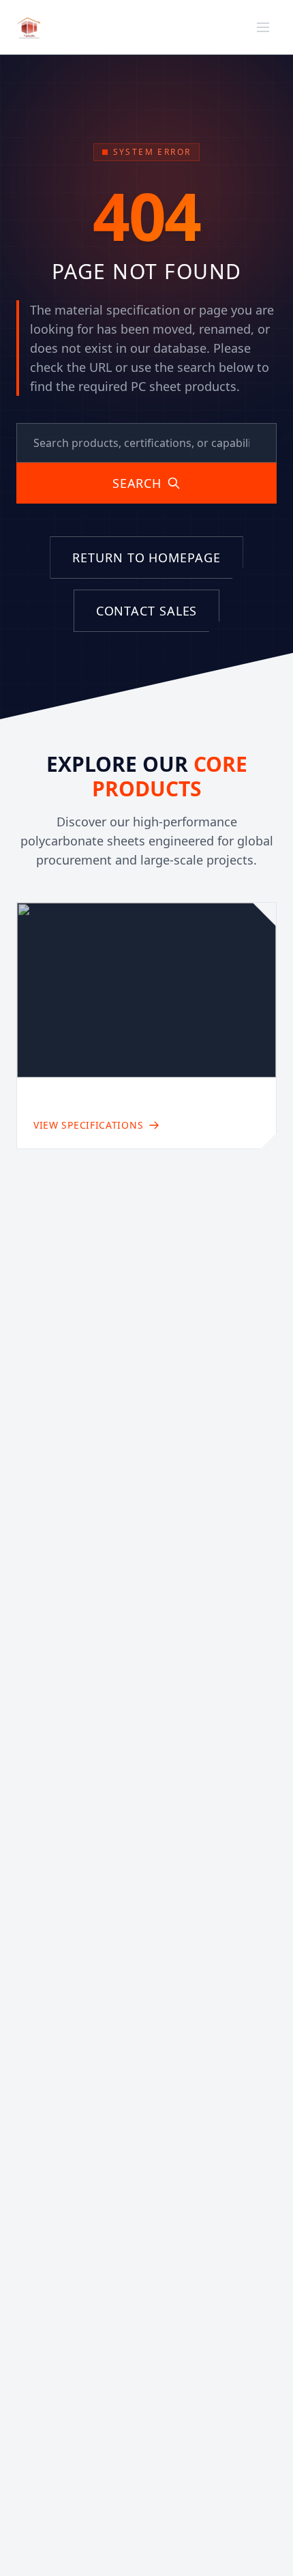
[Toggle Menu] (263, 27)
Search (137, 483)
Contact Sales (147, 611)
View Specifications (88, 1125)
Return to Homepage (146, 558)
